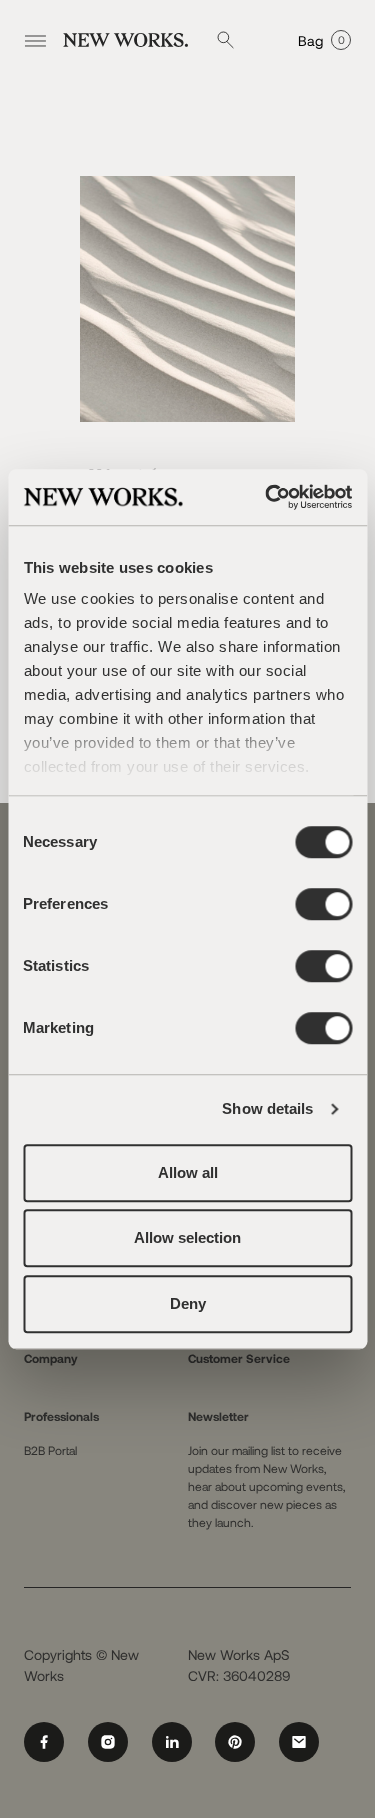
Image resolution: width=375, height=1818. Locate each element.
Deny (188, 1303)
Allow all (188, 1172)
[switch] (323, 904)
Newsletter (218, 1416)
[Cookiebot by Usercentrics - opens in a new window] (267, 497)
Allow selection (187, 1237)
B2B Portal (50, 1450)
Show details (267, 1108)
